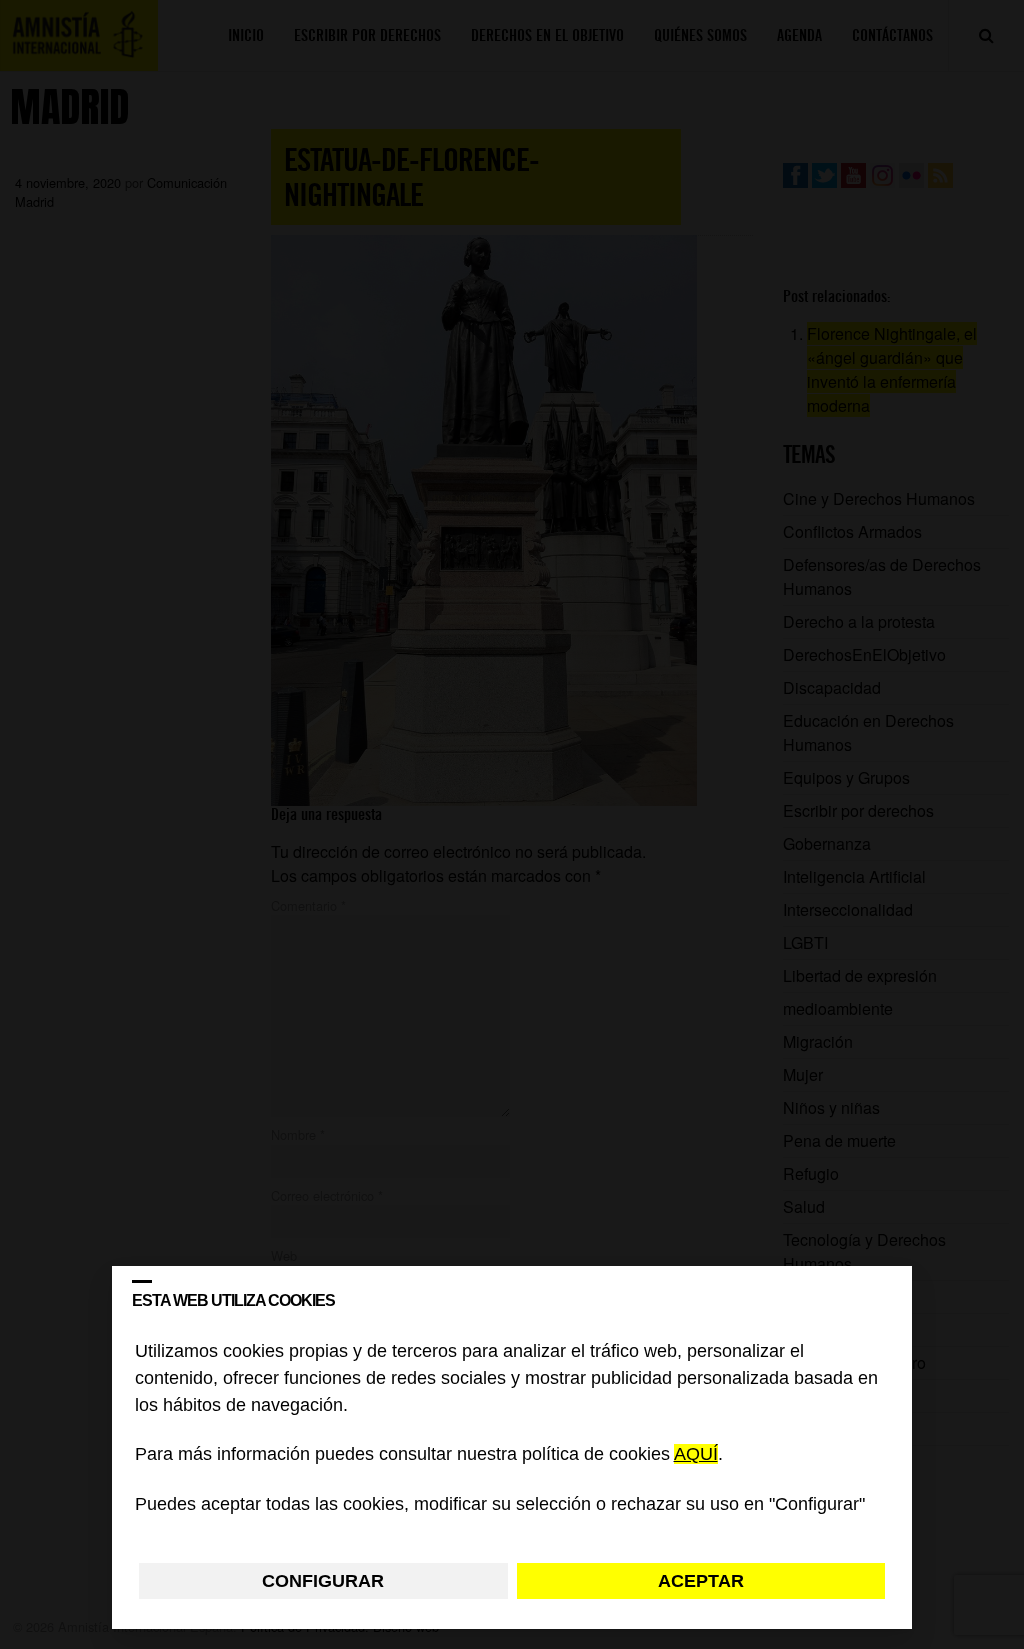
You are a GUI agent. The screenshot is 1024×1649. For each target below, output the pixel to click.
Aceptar (701, 1581)
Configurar (323, 1581)
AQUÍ (696, 1455)
